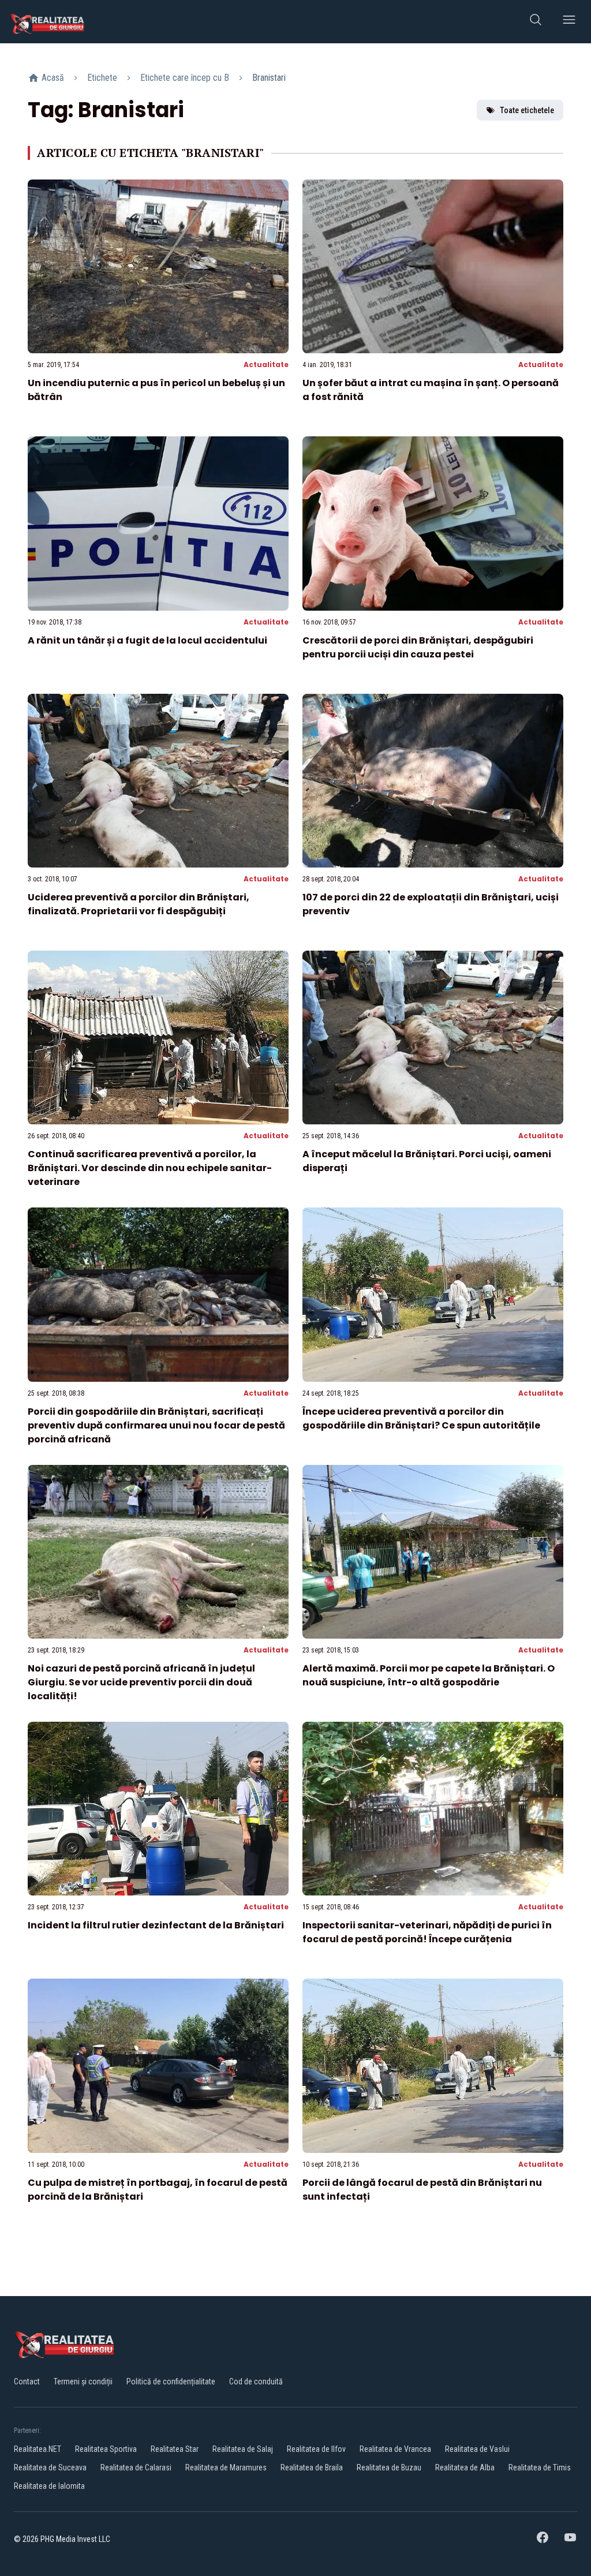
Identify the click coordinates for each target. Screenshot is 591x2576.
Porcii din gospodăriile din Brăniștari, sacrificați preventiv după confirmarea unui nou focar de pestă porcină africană (156, 1425)
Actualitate (266, 364)
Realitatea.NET (38, 2449)
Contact (27, 2381)
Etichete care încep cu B (185, 78)
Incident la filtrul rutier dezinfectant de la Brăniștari (156, 1925)
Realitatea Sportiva (106, 2449)
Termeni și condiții (83, 2381)
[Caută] (536, 22)
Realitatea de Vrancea (395, 2449)
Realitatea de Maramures (226, 2467)
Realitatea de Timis (540, 2467)
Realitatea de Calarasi (136, 2467)
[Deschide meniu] (569, 22)
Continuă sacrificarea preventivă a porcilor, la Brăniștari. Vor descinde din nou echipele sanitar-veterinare (150, 1168)
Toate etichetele (527, 110)
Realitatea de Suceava (50, 2467)
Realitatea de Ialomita (49, 2486)
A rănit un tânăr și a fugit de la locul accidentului (147, 640)
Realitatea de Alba (465, 2467)
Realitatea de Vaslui (477, 2449)
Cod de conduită (256, 2381)
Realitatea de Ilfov (316, 2449)
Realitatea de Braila (312, 2467)
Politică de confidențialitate (171, 2381)
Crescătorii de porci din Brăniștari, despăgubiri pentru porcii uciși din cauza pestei (418, 647)
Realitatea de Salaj (243, 2449)
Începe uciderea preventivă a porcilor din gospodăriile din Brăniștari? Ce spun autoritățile (421, 1418)
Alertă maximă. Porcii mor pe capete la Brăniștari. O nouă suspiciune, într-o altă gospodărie (429, 1675)
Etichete (102, 78)
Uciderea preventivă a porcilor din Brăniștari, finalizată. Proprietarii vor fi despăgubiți (139, 904)
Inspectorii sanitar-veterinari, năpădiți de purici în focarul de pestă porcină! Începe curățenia (427, 1932)
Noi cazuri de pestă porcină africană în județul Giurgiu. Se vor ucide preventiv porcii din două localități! (141, 1682)
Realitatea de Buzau (389, 2467)
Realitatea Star (175, 2449)
